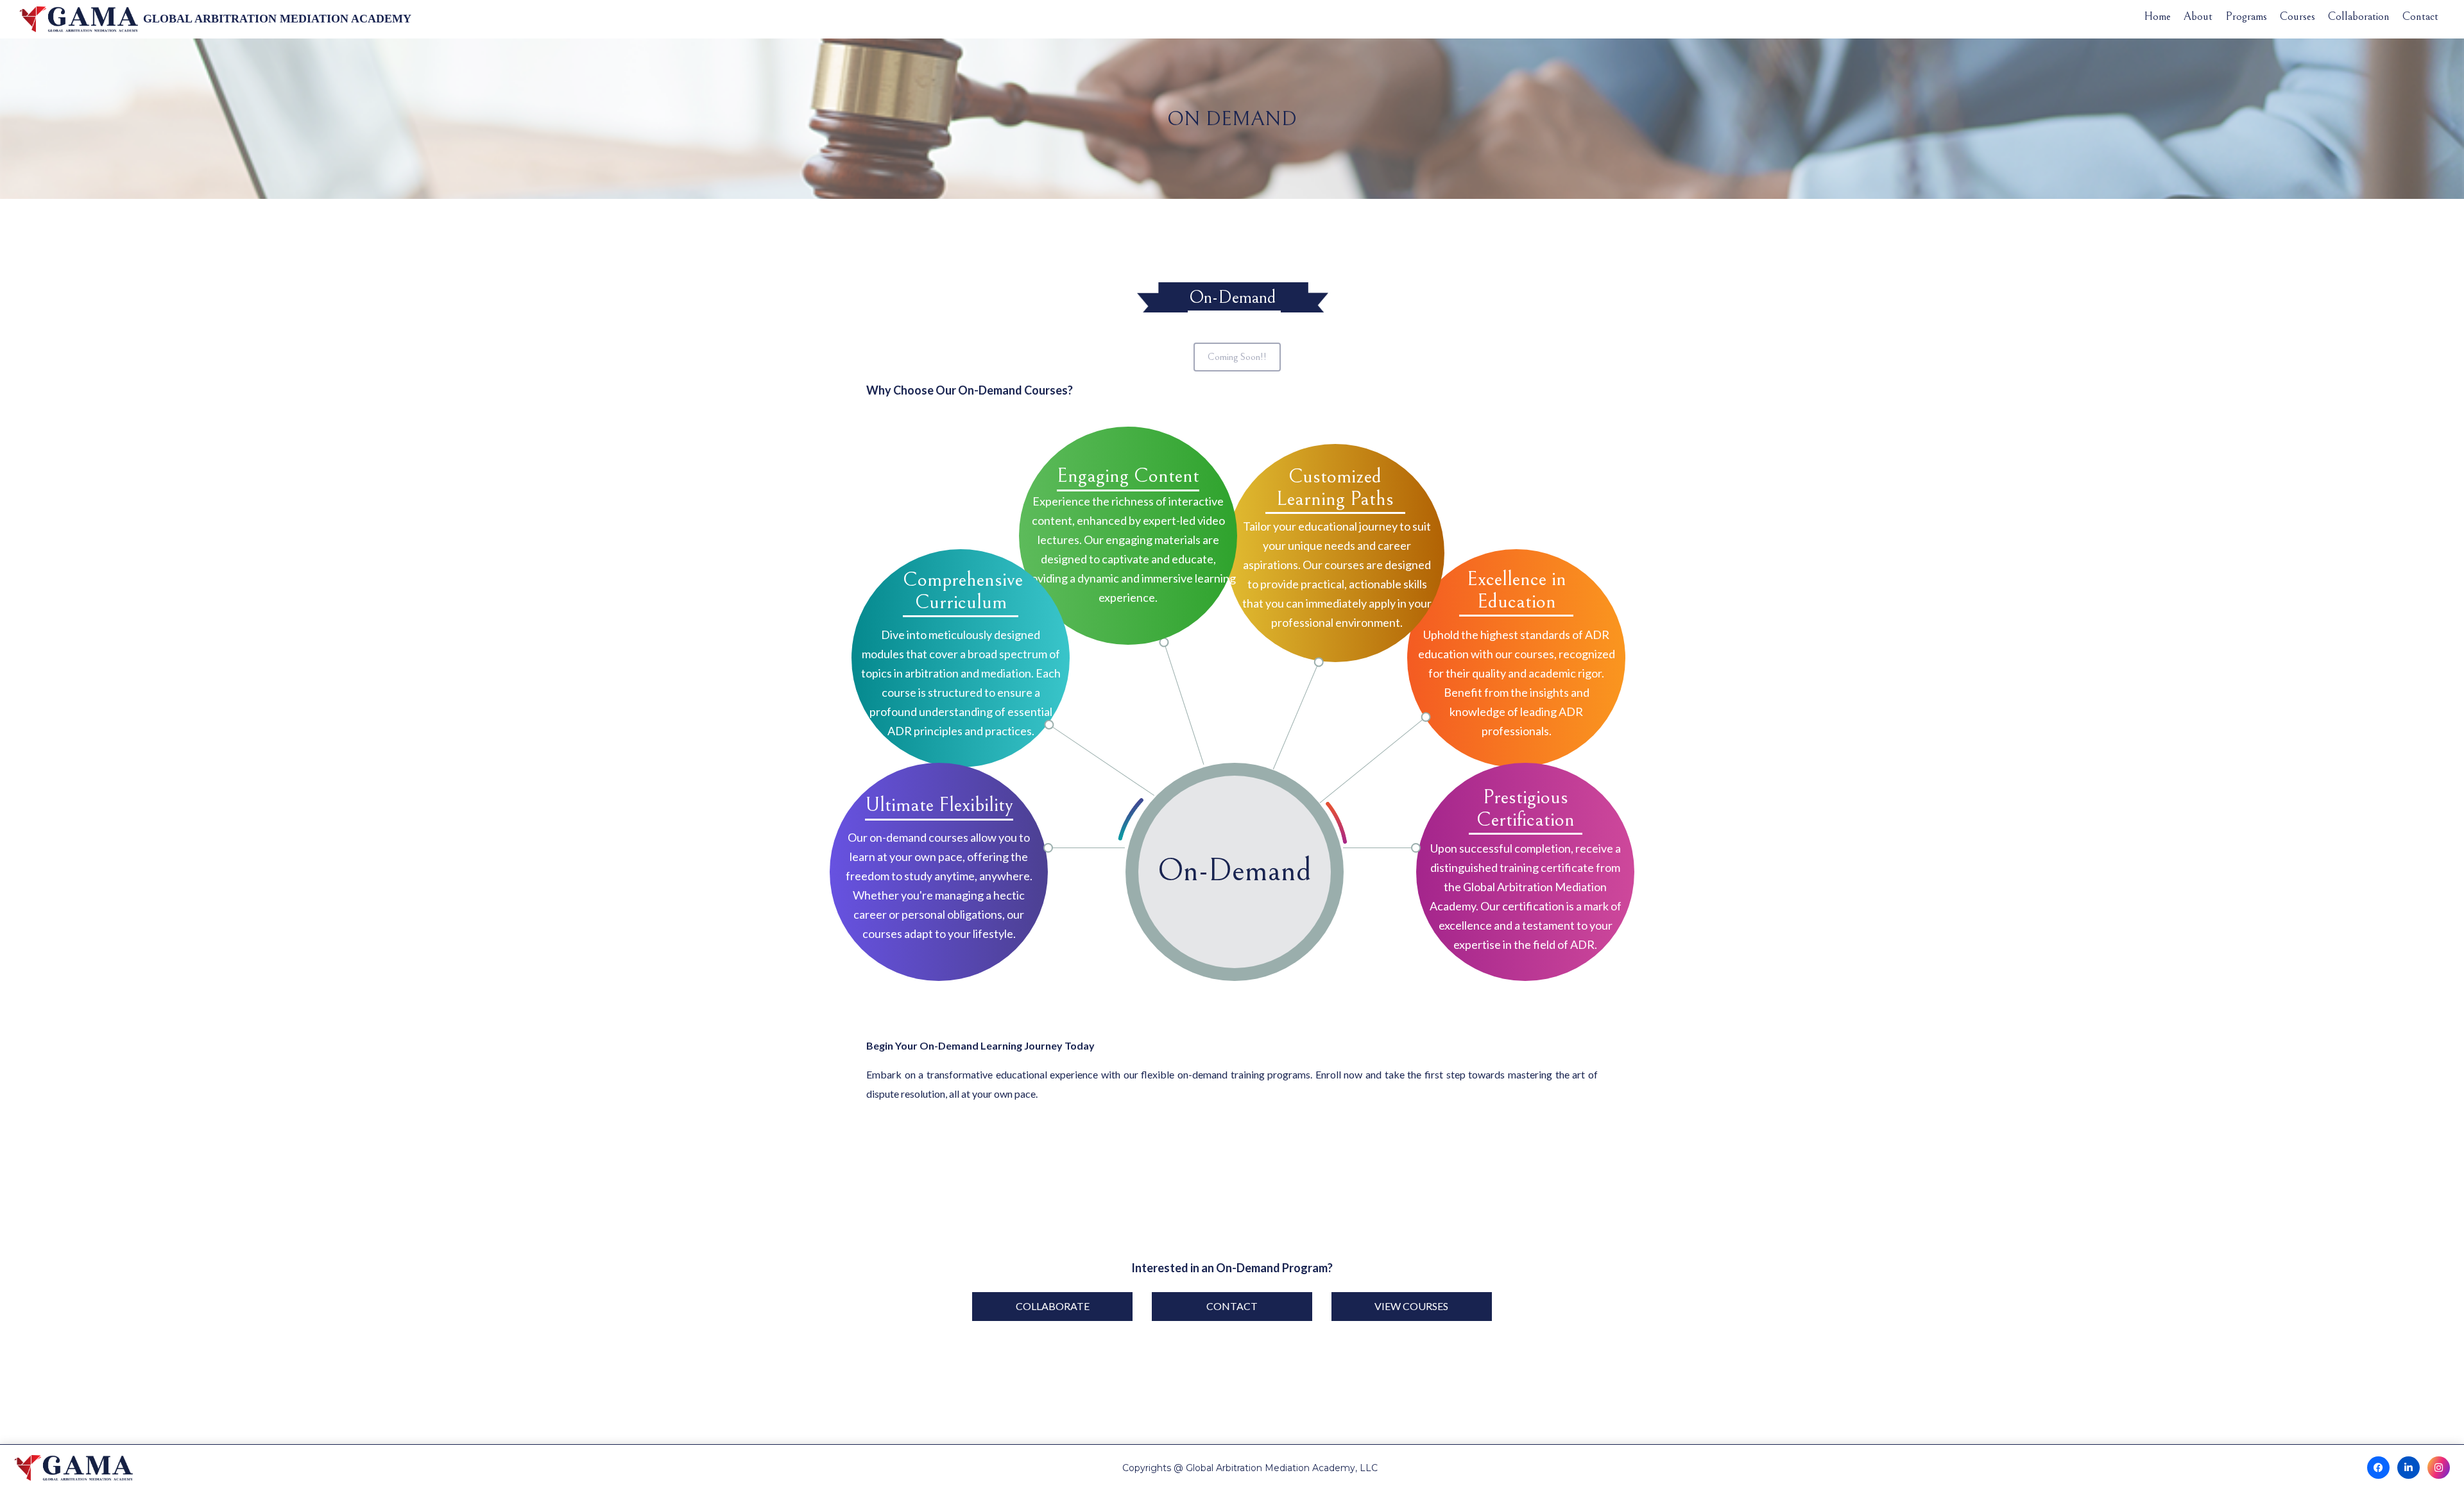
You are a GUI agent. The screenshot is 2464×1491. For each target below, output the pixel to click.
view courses (1411, 1306)
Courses (2297, 17)
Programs (2246, 17)
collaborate (1053, 1306)
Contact (2420, 17)
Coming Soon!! (1237, 357)
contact (1232, 1306)
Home (2157, 17)
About (2198, 17)
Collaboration (2359, 17)
